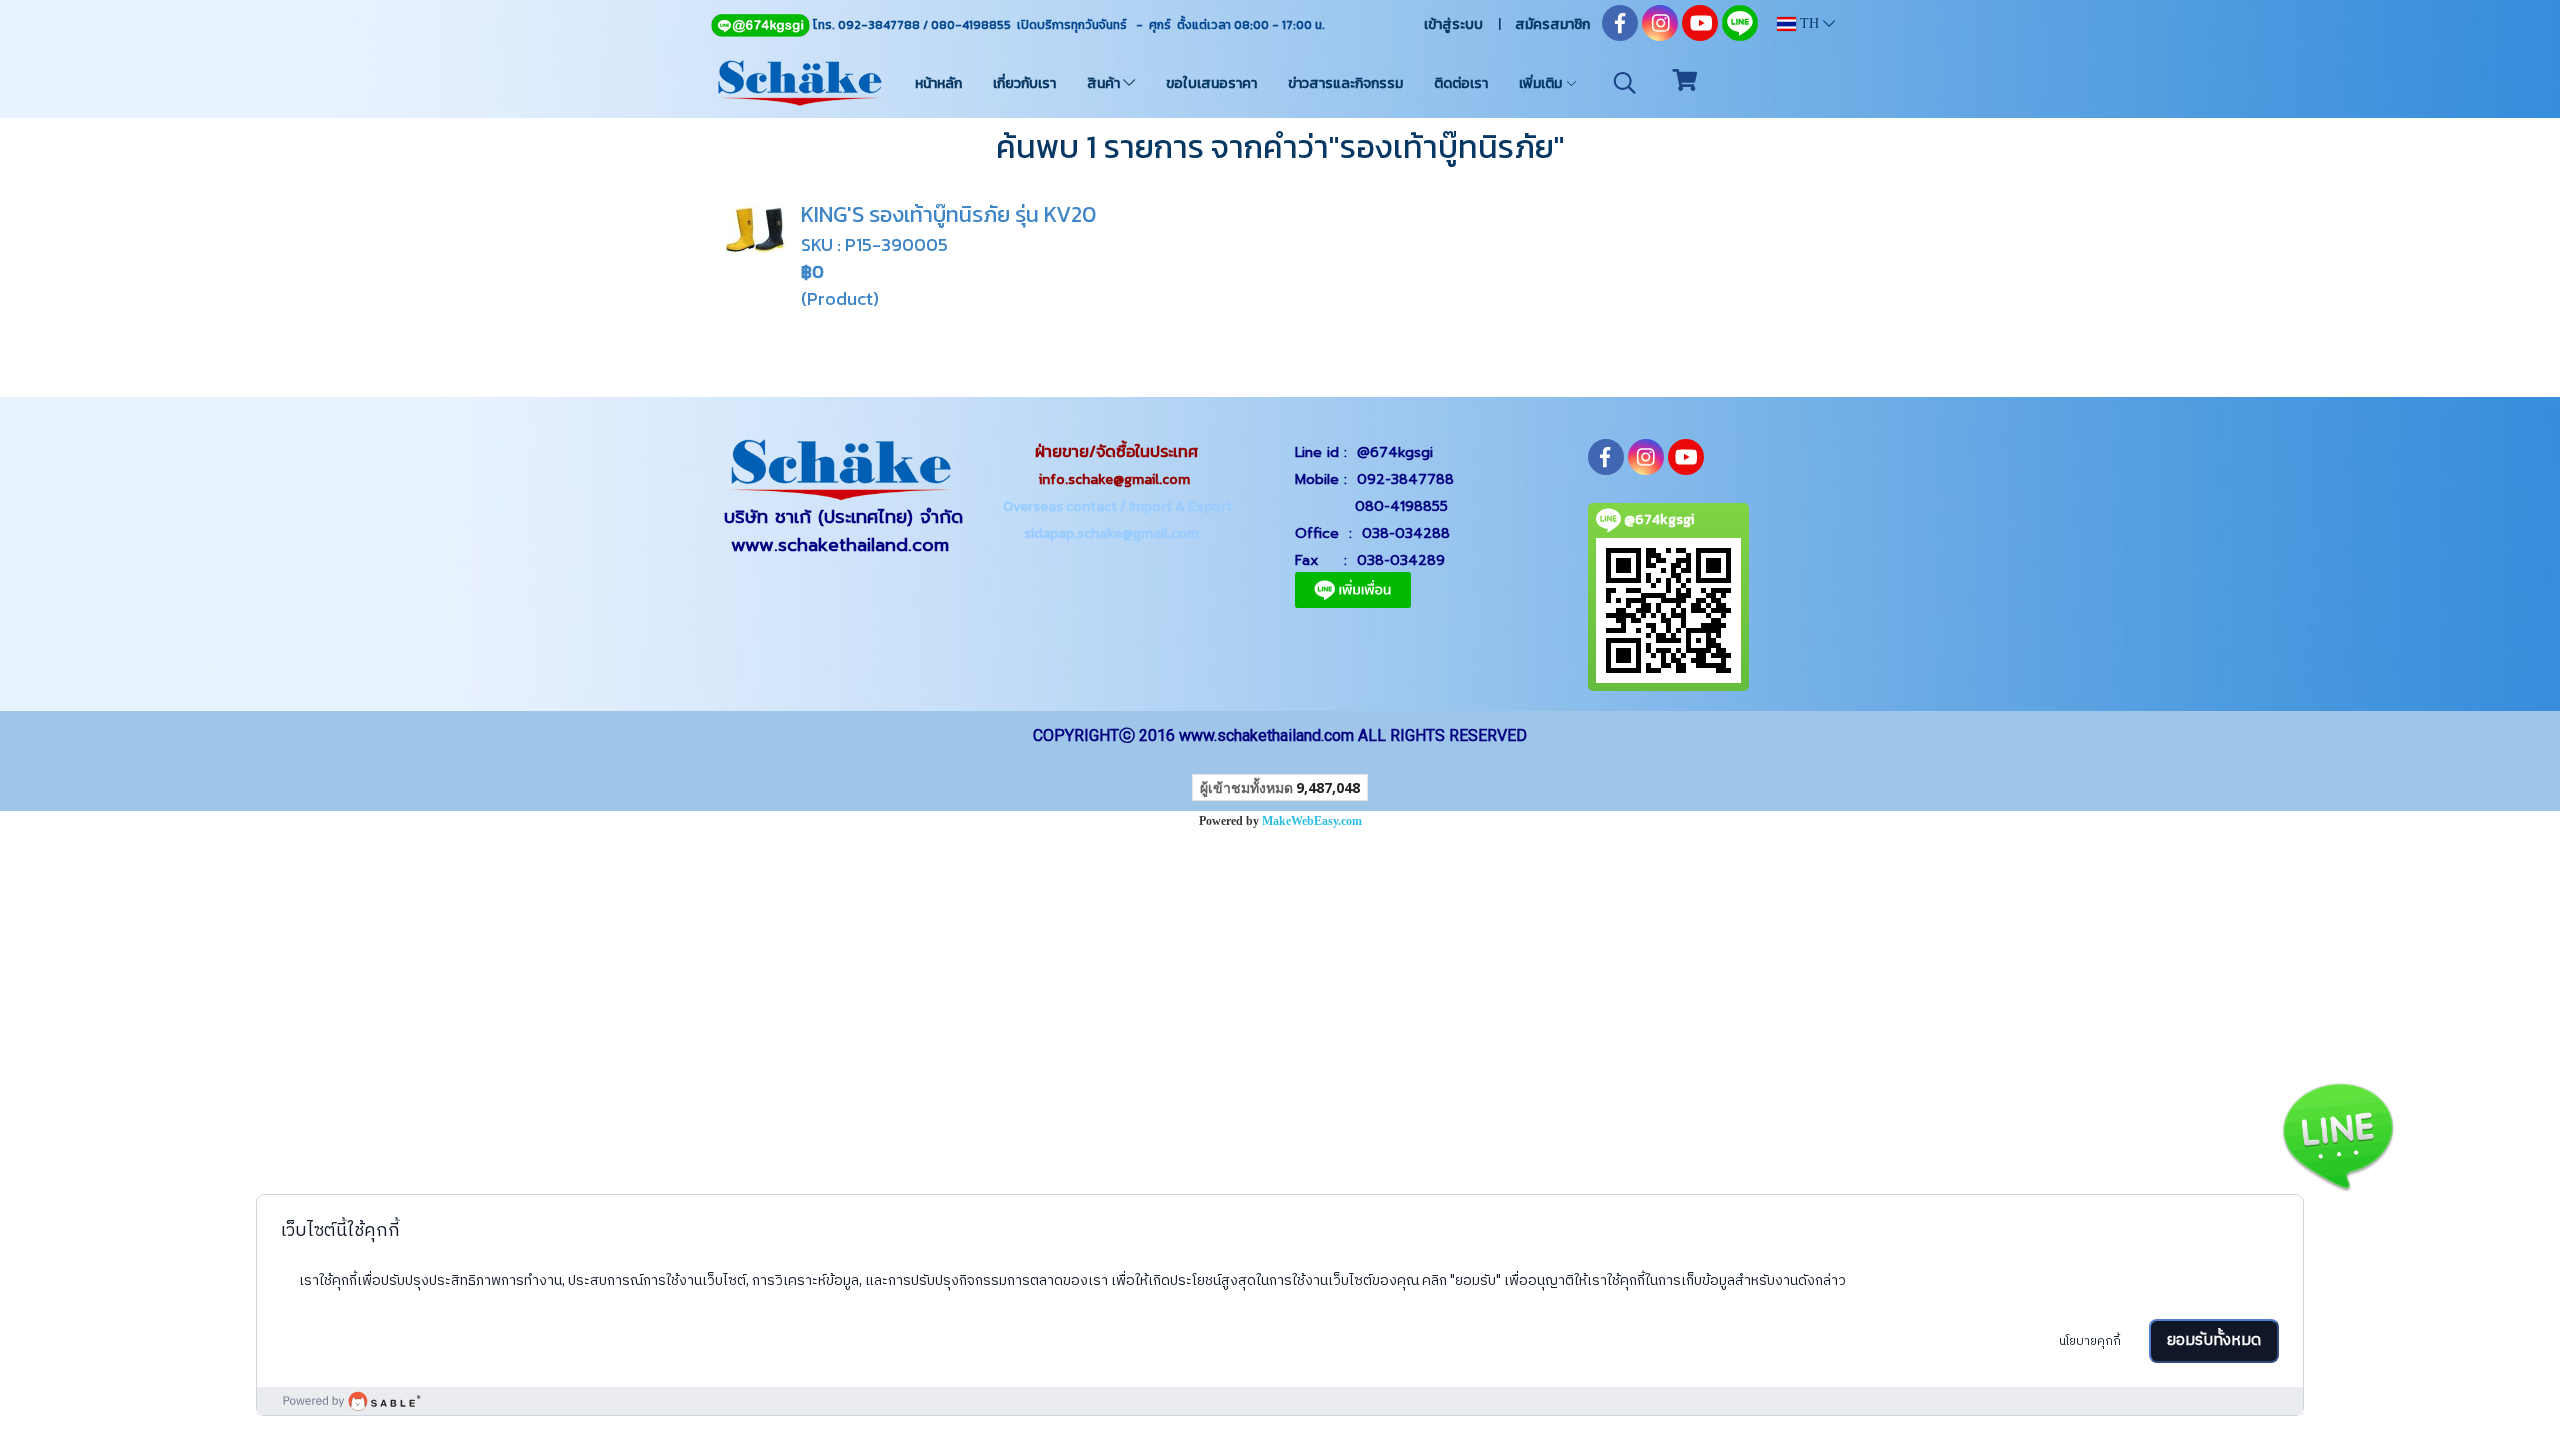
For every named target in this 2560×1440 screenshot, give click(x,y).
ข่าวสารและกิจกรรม (1345, 83)
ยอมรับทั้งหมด (2214, 1340)
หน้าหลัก (938, 83)
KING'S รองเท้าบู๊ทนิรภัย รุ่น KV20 (948, 214)
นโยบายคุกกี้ (2090, 1341)
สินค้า (1105, 83)
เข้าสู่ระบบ (1453, 24)
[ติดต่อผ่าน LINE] (2337, 1132)
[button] (1625, 83)
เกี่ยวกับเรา (1024, 83)
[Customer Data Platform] (1280, 1401)
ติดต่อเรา (1461, 83)
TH (1809, 23)
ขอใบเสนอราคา (1211, 83)
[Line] (760, 25)
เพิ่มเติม (1542, 83)
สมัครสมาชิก (1552, 24)
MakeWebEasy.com (1312, 821)
